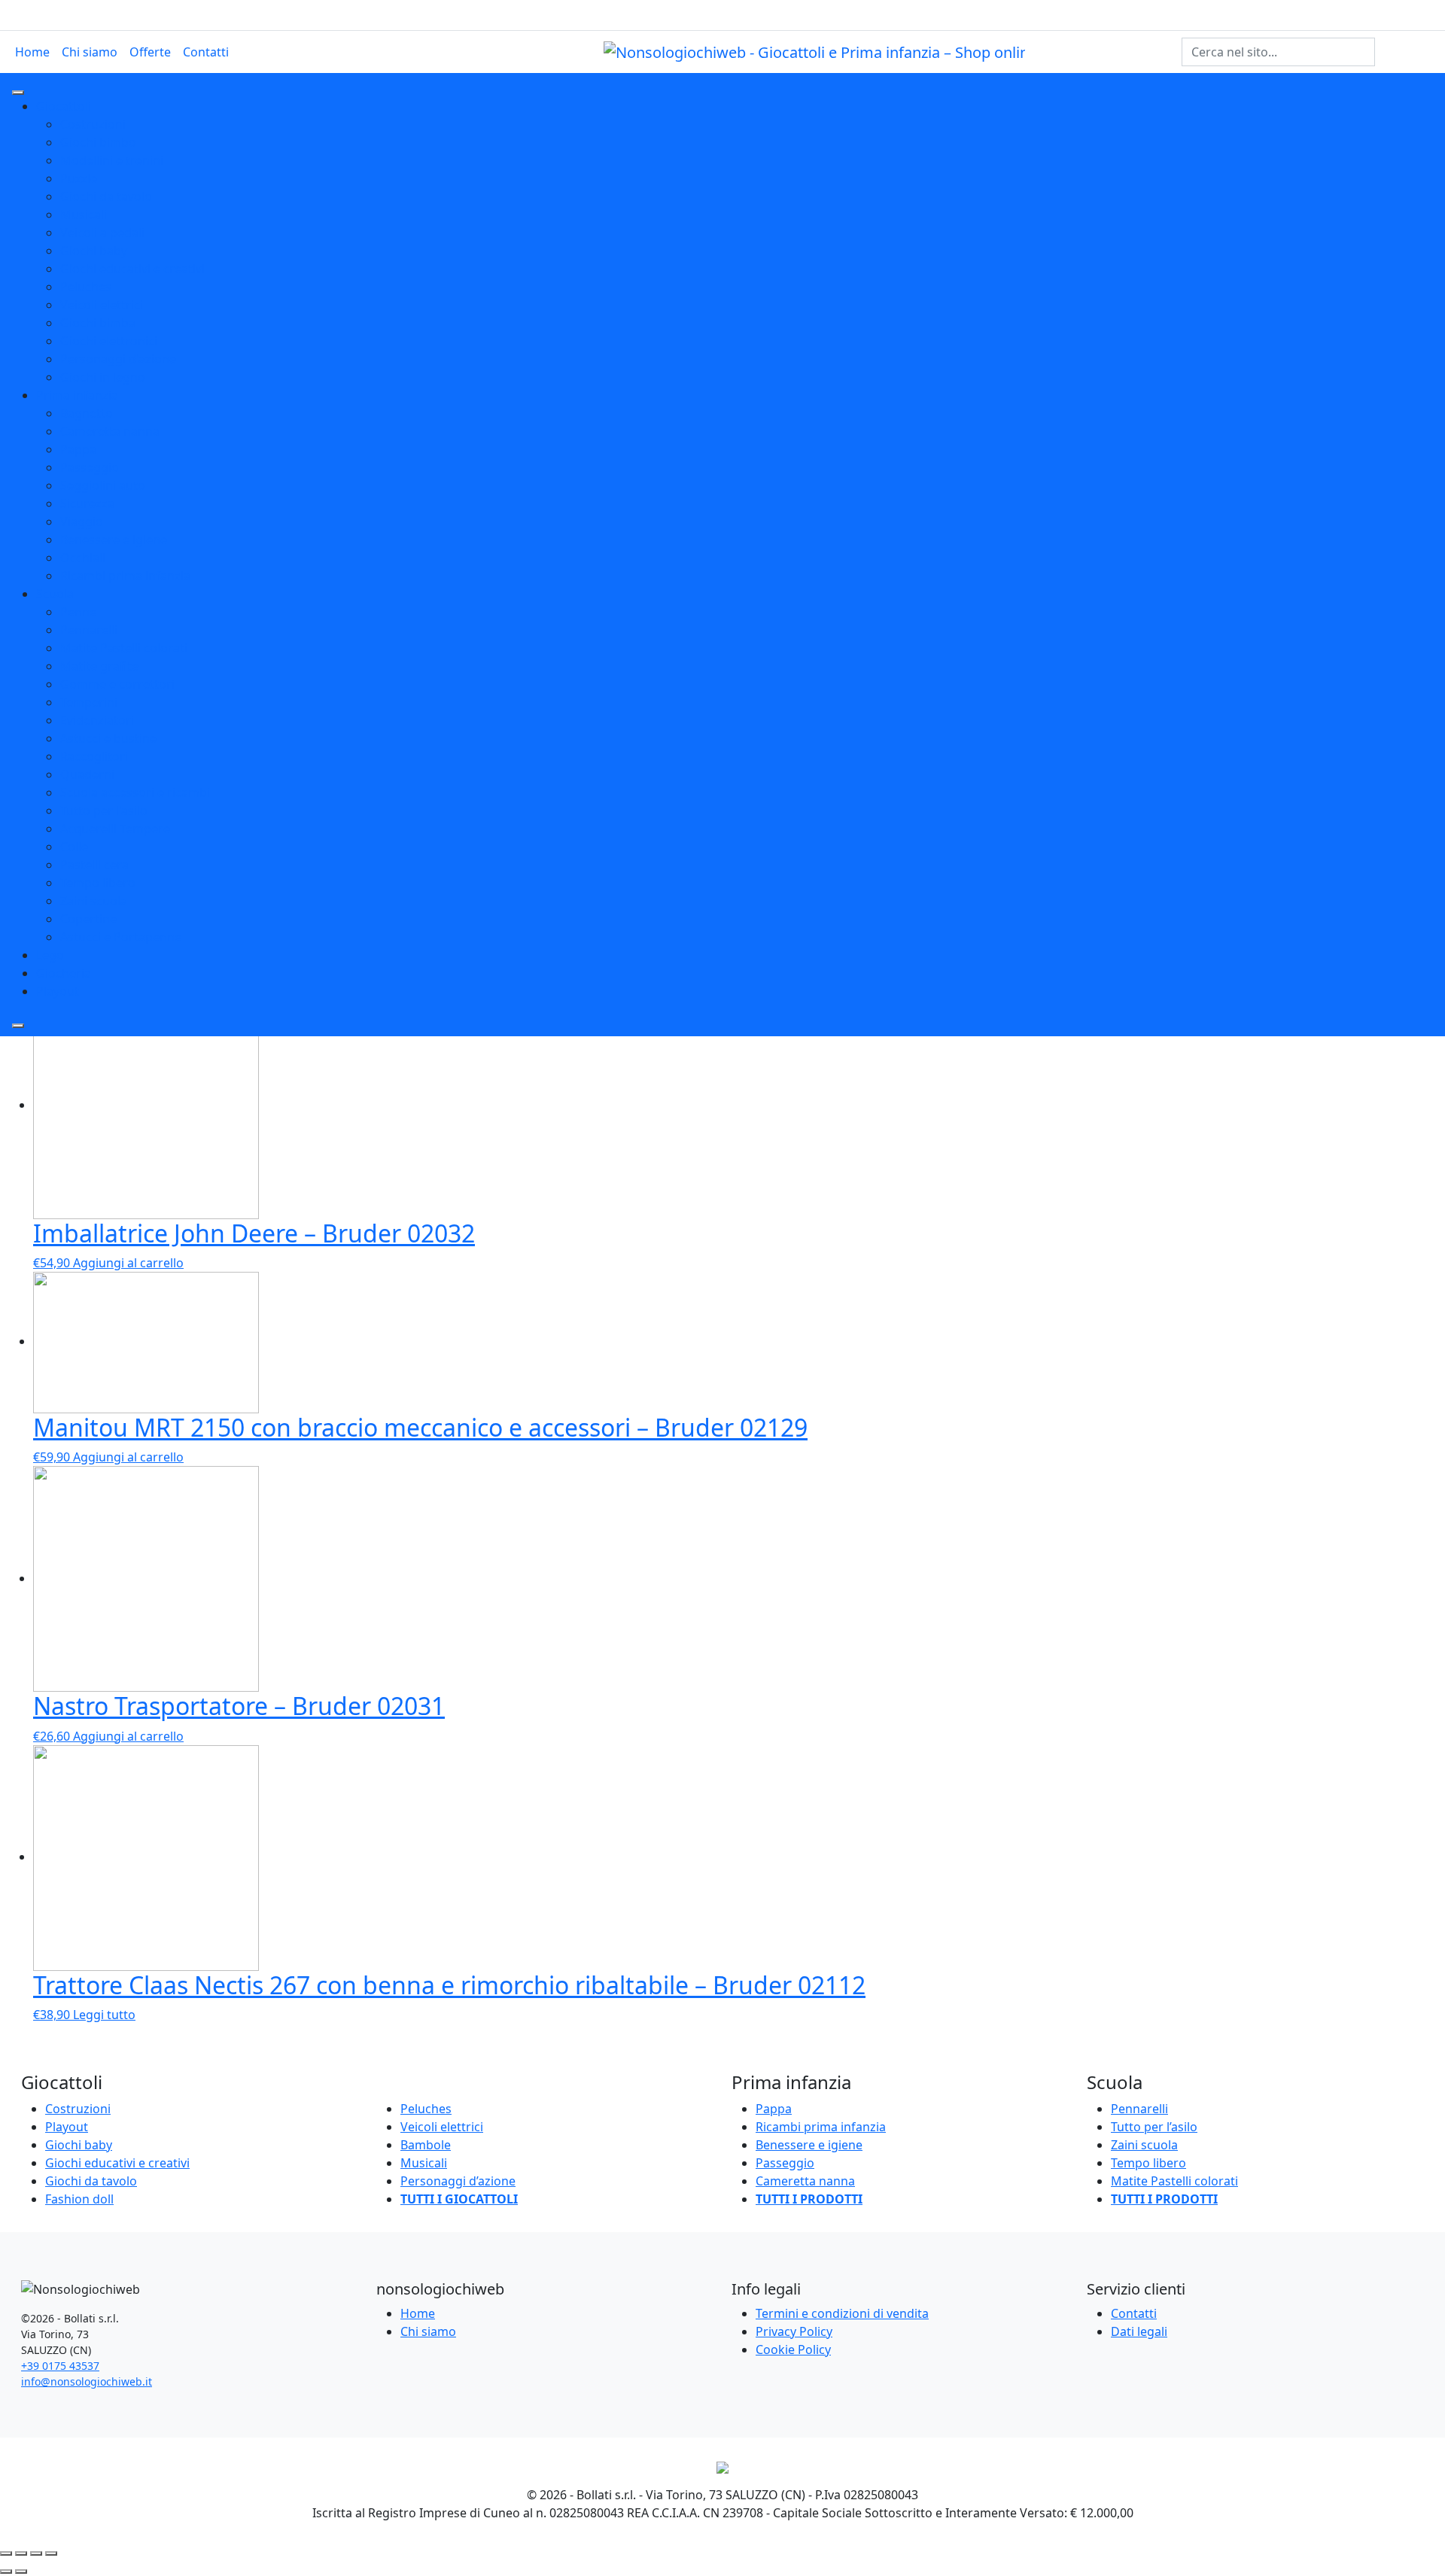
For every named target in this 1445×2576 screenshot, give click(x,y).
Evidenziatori (97, 720)
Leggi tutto (104, 2015)
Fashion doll (79, 2199)
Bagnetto (87, 413)
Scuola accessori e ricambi (135, 792)
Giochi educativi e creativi (132, 269)
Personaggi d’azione (458, 2181)
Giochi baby (94, 251)
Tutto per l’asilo (1154, 2127)
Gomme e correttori (117, 684)
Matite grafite (99, 666)
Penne (78, 612)
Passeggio (90, 467)
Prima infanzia (77, 395)
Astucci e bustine (108, 738)
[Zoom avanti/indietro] (51, 2553)
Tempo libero (98, 883)
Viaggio (82, 522)
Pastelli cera (94, 865)
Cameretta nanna (110, 431)
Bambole (426, 2145)
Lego (50, 955)
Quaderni (87, 774)
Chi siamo (90, 52)
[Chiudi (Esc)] (6, 2553)
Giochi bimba (98, 323)
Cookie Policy (793, 2349)
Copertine (88, 919)
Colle (74, 847)
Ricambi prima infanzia (125, 576)
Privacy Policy (794, 2331)
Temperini (89, 702)
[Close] (18, 1026)
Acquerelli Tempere (115, 829)
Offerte (150, 52)
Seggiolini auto (103, 485)
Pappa (78, 449)
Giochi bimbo (98, 142)
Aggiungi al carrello (128, 1263)
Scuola (55, 594)
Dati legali (1139, 2331)
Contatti (206, 52)
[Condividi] (21, 2553)
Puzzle (79, 178)
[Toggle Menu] (18, 93)
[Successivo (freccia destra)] (21, 2571)
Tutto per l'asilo (104, 811)
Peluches (86, 287)
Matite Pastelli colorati (124, 648)
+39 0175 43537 (60, 2366)
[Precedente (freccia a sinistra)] (6, 2571)
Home (32, 52)
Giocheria (64, 973)
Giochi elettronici (109, 341)
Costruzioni (93, 124)
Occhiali (83, 558)
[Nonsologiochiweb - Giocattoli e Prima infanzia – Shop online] (814, 51)
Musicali (84, 214)
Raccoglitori (94, 756)
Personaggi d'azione (118, 359)
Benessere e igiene (114, 540)
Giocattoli (64, 106)
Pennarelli (89, 630)
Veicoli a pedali (102, 233)
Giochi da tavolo (106, 196)
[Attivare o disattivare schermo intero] (36, 2553)
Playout (58, 991)
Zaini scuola (94, 901)
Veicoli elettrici (102, 305)
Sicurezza (87, 503)
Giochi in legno (103, 377)
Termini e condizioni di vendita (842, 2313)
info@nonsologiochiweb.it (87, 2381)
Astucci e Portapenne (121, 937)
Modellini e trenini (112, 160)
